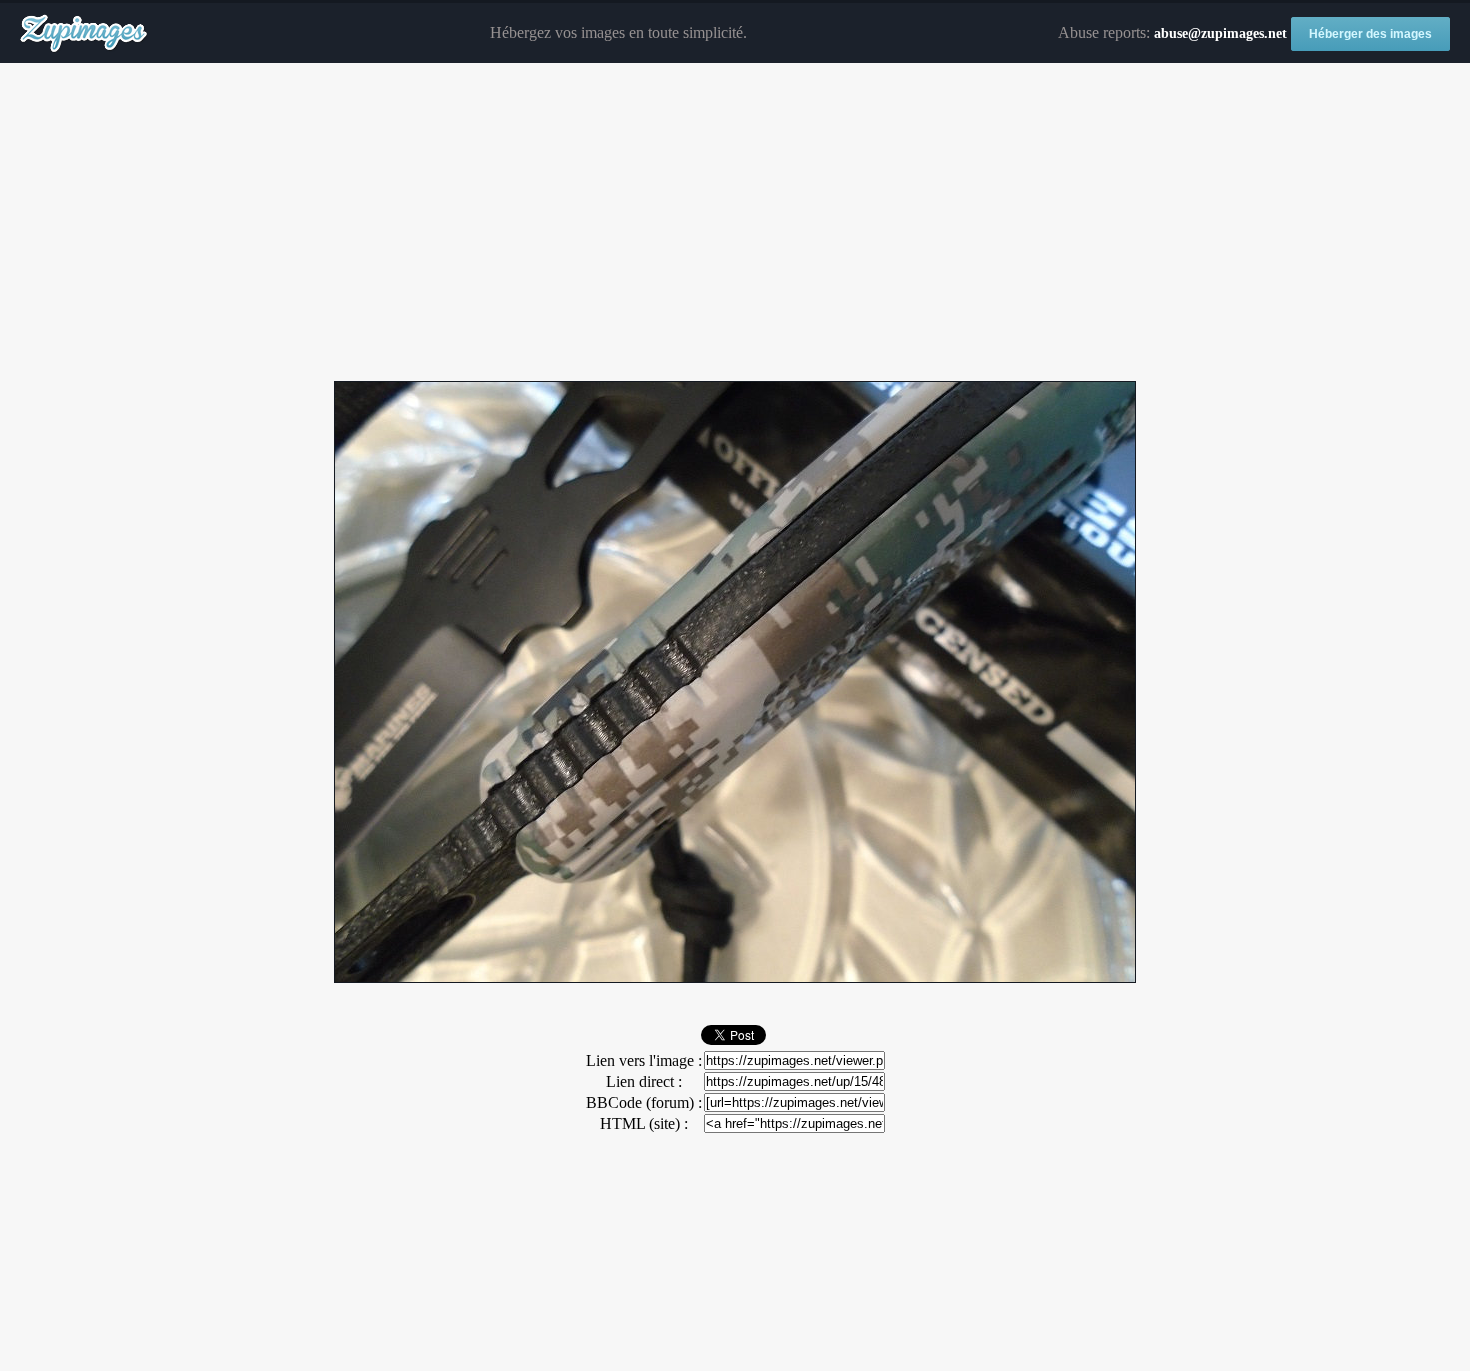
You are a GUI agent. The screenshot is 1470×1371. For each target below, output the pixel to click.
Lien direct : (644, 1081)
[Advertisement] (735, 223)
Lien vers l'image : (644, 1060)
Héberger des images (1370, 34)
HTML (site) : (644, 1123)
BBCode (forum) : (644, 1102)
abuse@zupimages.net (1220, 33)
